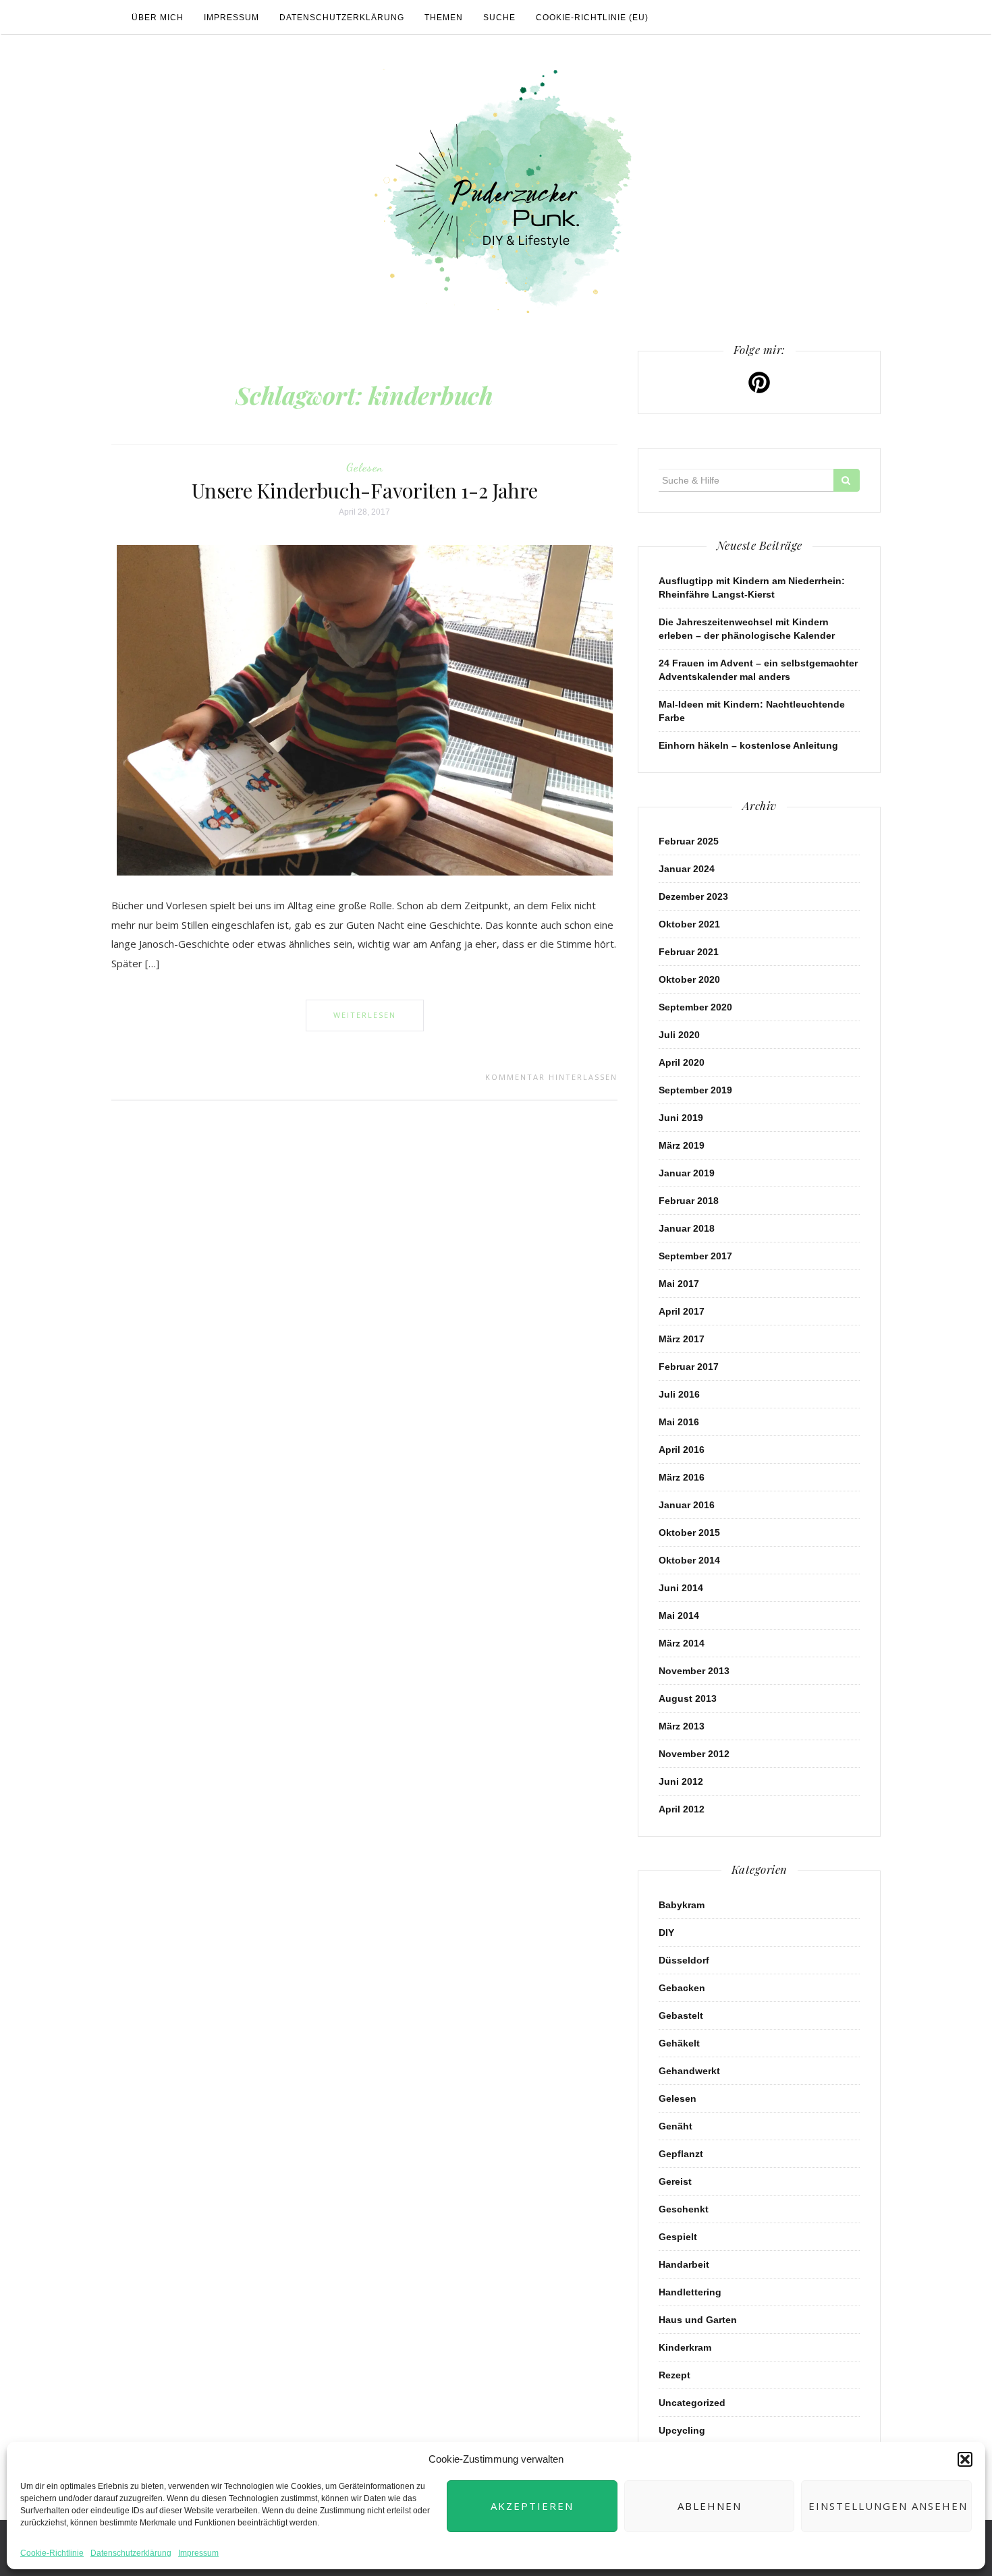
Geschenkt (684, 2209)
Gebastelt (681, 2015)
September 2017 (695, 1256)
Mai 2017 (679, 1284)
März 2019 (682, 1145)
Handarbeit (684, 2264)
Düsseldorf (684, 1960)
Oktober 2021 (689, 924)
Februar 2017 (689, 1367)
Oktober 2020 (689, 979)
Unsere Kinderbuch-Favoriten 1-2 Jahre (365, 490)
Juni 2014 (681, 1588)
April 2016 (682, 1450)
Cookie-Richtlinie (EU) (592, 18)
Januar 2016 (687, 1505)
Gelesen (365, 467)
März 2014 (682, 1643)
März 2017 (682, 1339)
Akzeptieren (532, 2506)
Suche (499, 18)
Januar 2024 (687, 869)
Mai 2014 (679, 1615)
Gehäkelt (679, 2043)
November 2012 (694, 1754)
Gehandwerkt (689, 2071)
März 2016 (682, 1477)
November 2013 (694, 1671)
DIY (666, 1933)
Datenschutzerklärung (131, 2553)
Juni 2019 (681, 1118)
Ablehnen (710, 2506)
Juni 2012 (681, 1781)
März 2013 (682, 1726)
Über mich (158, 18)
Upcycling (682, 2430)
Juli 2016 (679, 1394)
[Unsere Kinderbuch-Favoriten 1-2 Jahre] (365, 710)
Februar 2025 (689, 841)
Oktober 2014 (689, 1560)
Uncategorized (692, 2403)
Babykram (682, 1905)
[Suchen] (847, 480)
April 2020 (682, 1062)
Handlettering (690, 2292)
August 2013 (688, 1698)
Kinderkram (685, 2347)
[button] (965, 2459)
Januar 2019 (687, 1173)
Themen (444, 18)
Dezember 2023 (693, 896)
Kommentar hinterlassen (551, 1077)
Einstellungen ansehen (888, 2506)
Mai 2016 (679, 1422)
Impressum (198, 2553)
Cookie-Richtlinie (52, 2553)
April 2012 (682, 1809)
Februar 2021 (689, 952)
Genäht (676, 2126)
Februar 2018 (689, 1201)
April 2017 (682, 1311)
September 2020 (695, 1007)
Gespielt (678, 2237)
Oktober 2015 (689, 1533)
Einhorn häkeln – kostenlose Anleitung (748, 745)
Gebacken (682, 1988)
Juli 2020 (679, 1035)
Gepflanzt (681, 2154)
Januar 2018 (687, 1228)
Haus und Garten (698, 2320)
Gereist (675, 2181)
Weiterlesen (365, 1015)
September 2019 (695, 1090)
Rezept (674, 2375)
